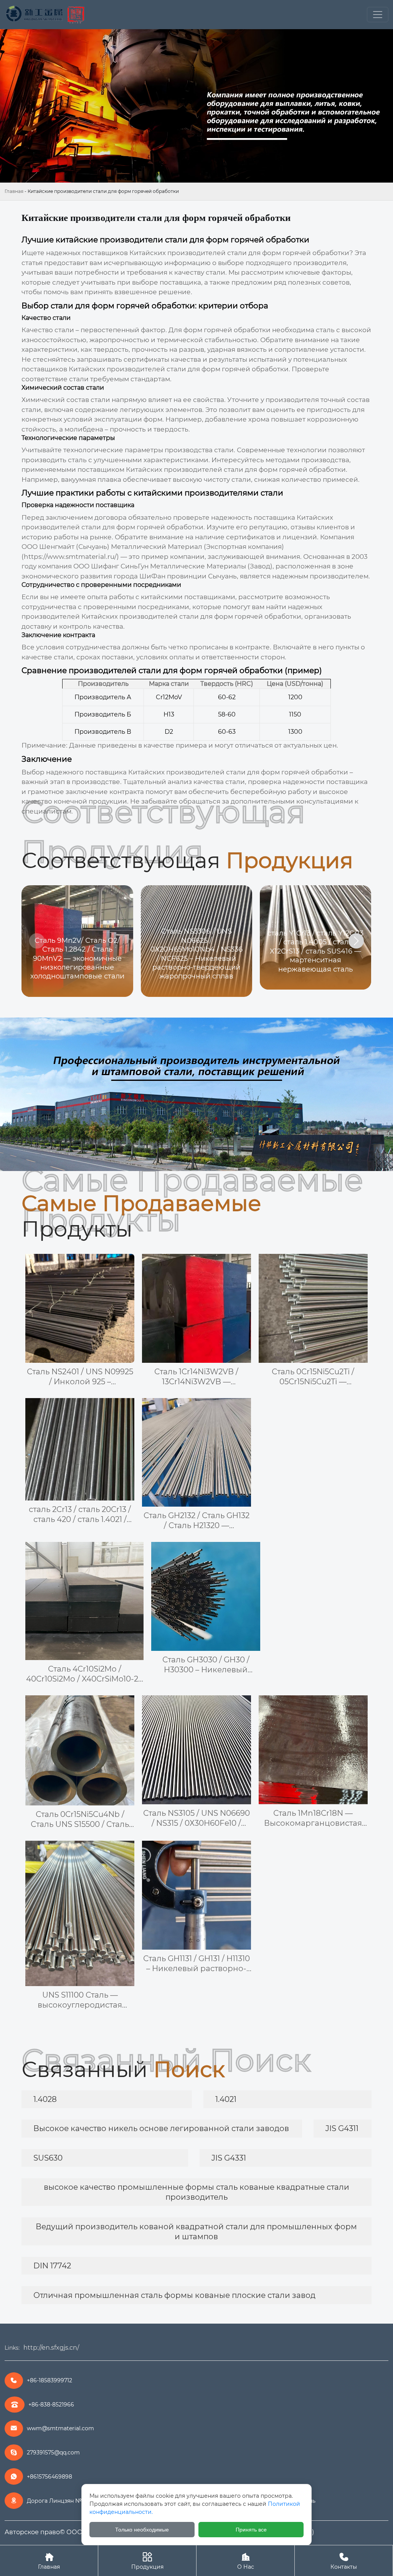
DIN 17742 (52, 2266)
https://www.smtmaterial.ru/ (70, 557)
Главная (14, 191)
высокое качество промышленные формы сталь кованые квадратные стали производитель (196, 2192)
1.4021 (226, 2099)
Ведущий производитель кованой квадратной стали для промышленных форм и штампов (196, 2232)
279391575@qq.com (53, 2452)
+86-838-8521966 (51, 2405)
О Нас (246, 2561)
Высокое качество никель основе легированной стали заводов (161, 2128)
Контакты (344, 2561)
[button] (356, 941)
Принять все (251, 2530)
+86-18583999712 (50, 2380)
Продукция (147, 2561)
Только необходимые (142, 2530)
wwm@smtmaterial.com (60, 2428)
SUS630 (48, 2158)
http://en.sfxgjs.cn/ (51, 2348)
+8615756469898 (50, 2477)
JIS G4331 (229, 2158)
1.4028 (45, 2099)
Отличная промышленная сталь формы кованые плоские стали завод (174, 2295)
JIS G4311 (342, 2128)
